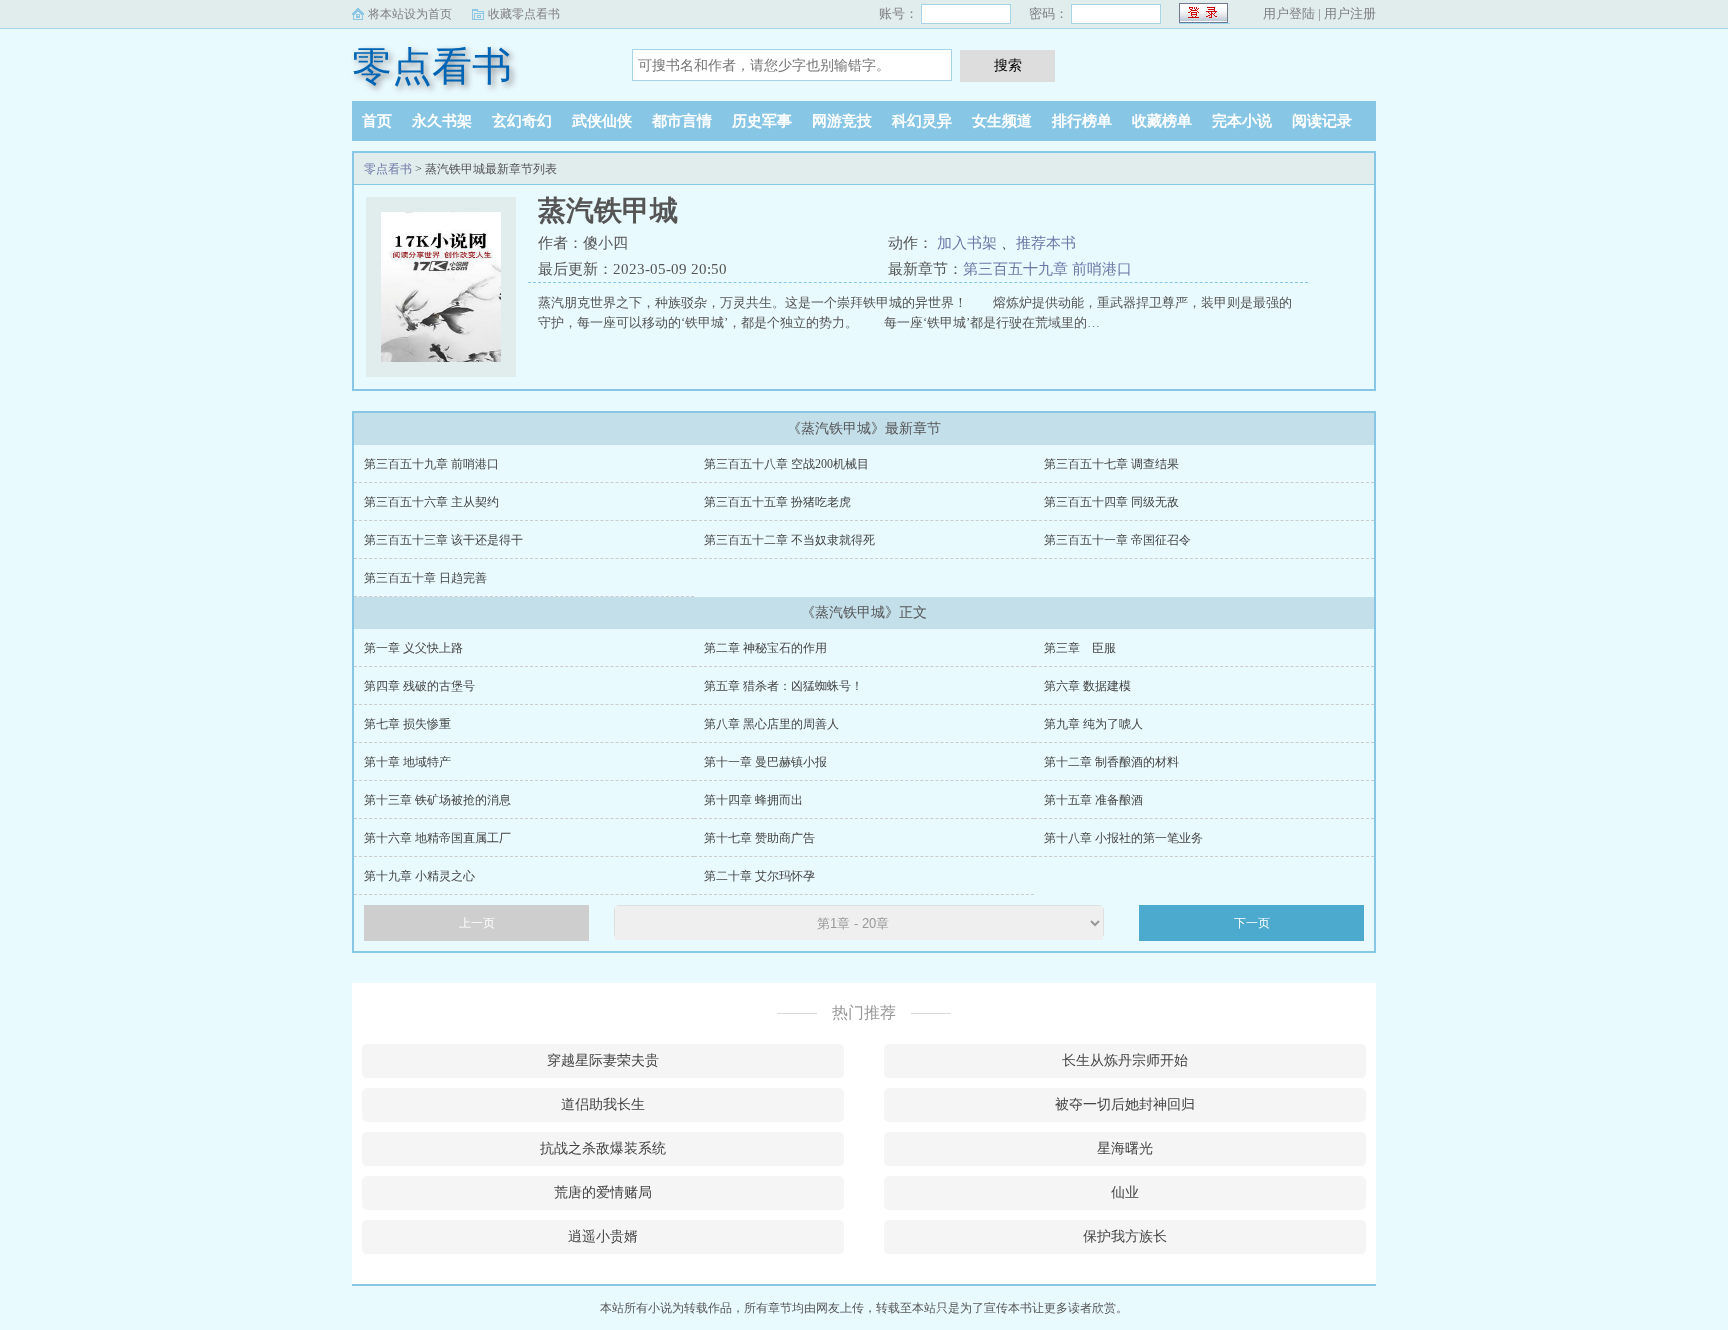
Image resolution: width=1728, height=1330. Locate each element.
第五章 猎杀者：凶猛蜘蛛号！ (783, 686)
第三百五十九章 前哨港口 (1047, 269)
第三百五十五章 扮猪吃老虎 (777, 502)
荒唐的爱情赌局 (603, 1192)
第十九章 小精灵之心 (419, 876)
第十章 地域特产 (407, 762)
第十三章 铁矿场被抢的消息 (437, 800)
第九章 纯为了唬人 (1093, 724)
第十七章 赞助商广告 (759, 838)
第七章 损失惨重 (407, 724)
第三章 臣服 (1080, 648)
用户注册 (1350, 13)
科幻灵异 (922, 121)
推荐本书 (1046, 243)
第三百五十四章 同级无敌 (1111, 502)
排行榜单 (1082, 121)
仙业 (1125, 1192)
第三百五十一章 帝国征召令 (1117, 540)
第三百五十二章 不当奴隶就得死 (789, 540)
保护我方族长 (1125, 1236)
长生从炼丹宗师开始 (1125, 1060)
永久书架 (442, 121)
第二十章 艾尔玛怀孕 (759, 876)
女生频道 (1002, 121)
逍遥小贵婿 (603, 1236)
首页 (377, 121)
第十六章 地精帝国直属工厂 (437, 838)
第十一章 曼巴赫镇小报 (765, 762)
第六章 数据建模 (1087, 686)
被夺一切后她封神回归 (1125, 1104)
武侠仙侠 (602, 121)
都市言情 (682, 121)
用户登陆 (1289, 13)
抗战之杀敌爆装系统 (603, 1148)
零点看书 (432, 66)
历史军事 (762, 121)
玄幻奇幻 (522, 121)
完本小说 (1242, 121)
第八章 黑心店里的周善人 (771, 724)
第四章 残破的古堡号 (419, 686)
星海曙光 (1125, 1148)
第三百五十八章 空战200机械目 (786, 464)
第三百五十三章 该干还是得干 (443, 540)
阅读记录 (1322, 121)
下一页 (1252, 923)
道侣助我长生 (603, 1104)
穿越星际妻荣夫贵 (603, 1060)
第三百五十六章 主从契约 (431, 502)
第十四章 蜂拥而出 (753, 800)
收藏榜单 (1162, 121)
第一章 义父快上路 (413, 648)
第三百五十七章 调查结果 (1111, 464)
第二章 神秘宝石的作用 (765, 648)
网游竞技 (842, 121)
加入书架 (967, 243)
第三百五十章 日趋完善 (425, 578)
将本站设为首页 (410, 14)
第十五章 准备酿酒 (1093, 800)
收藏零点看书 (524, 14)
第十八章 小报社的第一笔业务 (1123, 838)
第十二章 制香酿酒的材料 (1111, 762)
